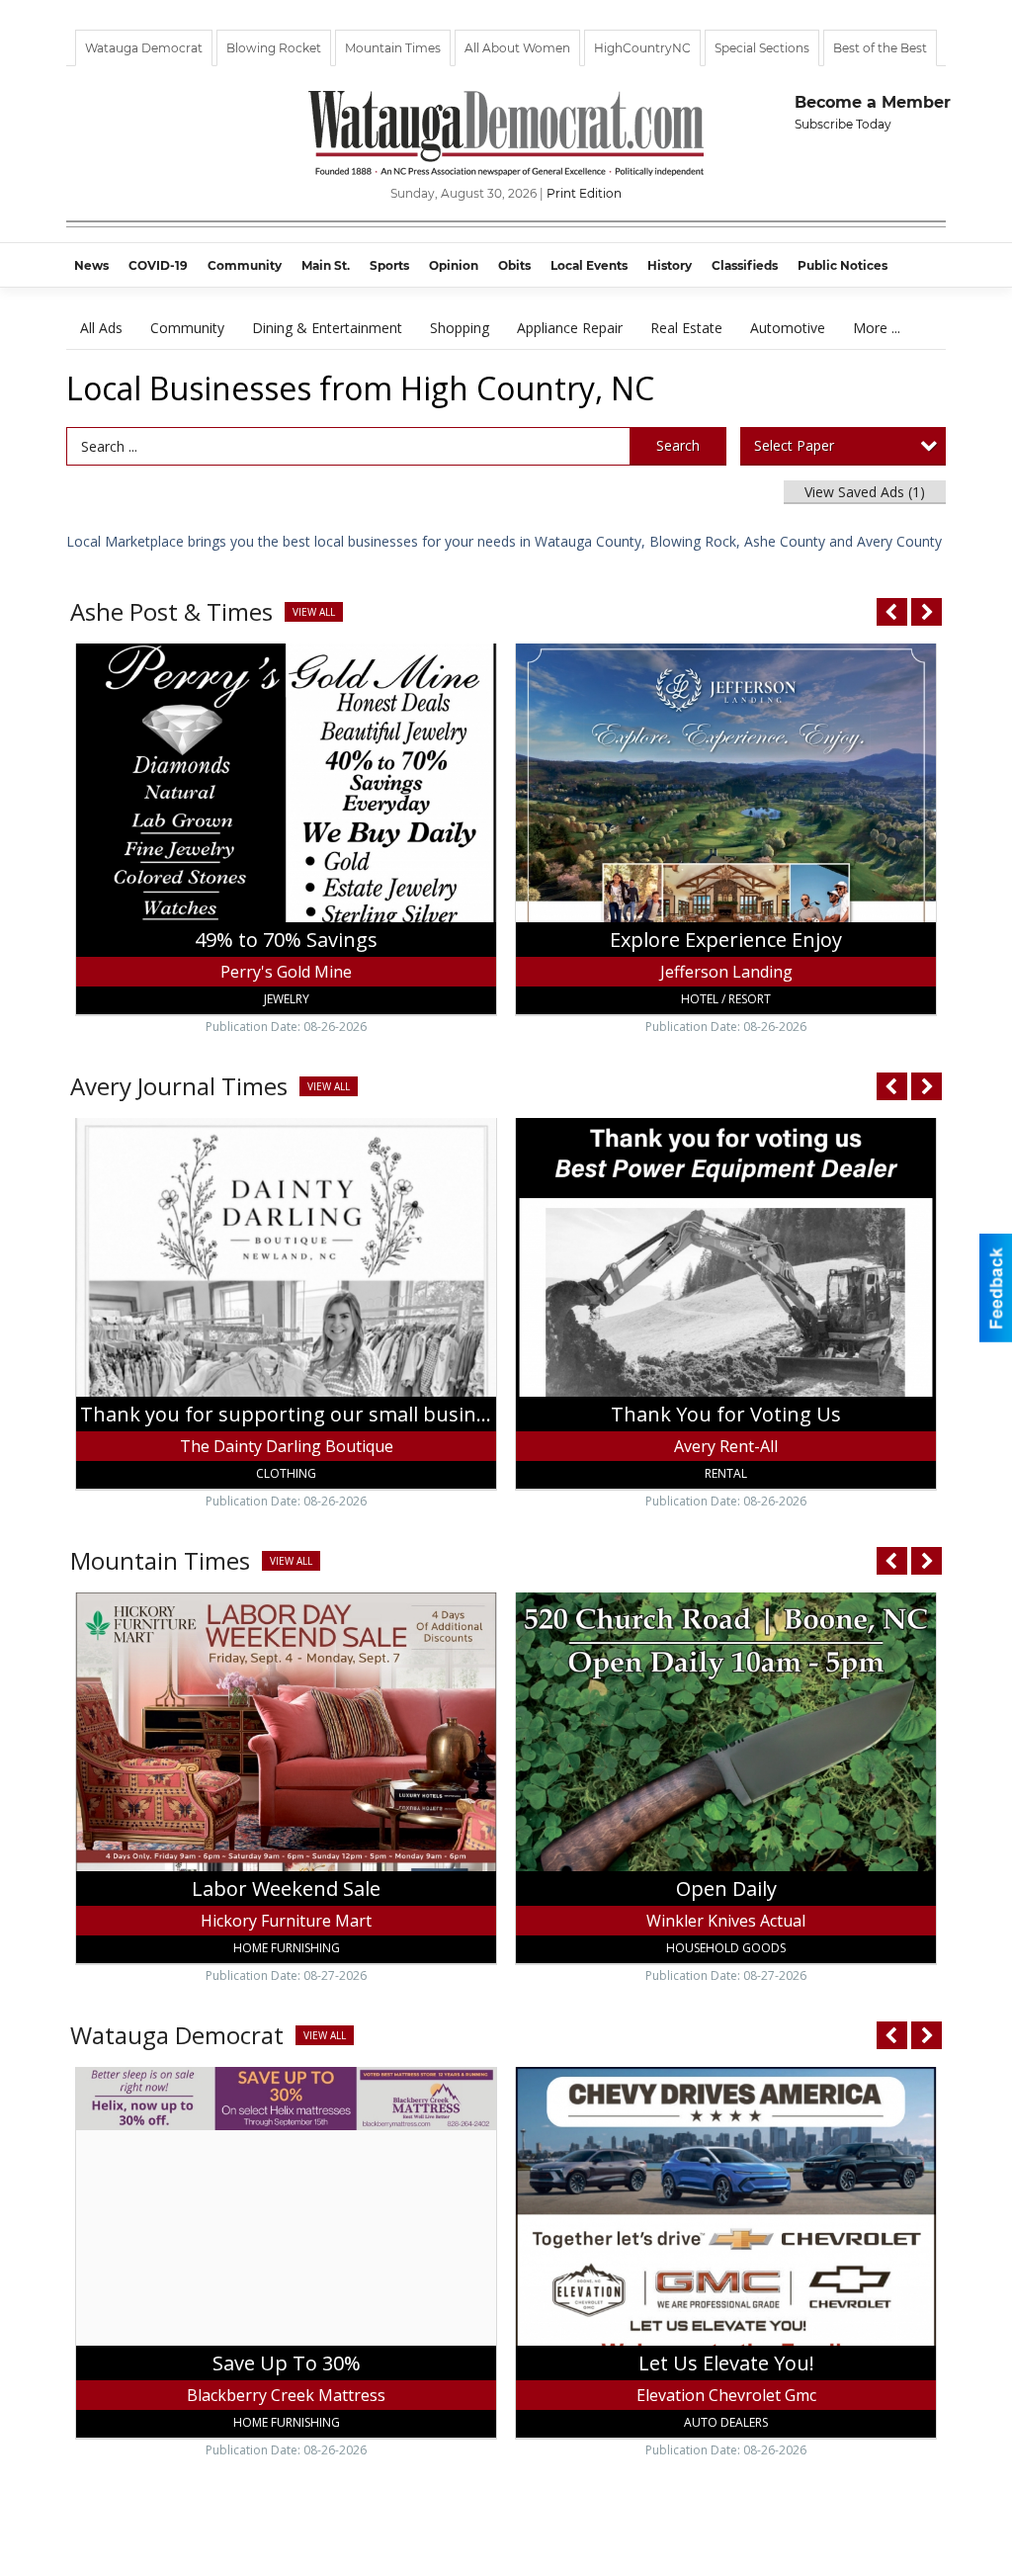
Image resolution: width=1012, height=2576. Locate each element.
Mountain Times (393, 48)
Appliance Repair (570, 328)
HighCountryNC (642, 48)
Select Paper (794, 445)
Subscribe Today (843, 124)
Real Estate (686, 328)
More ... (877, 328)
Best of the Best (880, 48)
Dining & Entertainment (327, 328)
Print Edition (584, 193)
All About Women (517, 48)
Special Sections (762, 48)
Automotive (788, 328)
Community (187, 328)
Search (678, 445)
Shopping (460, 328)
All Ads (101, 328)
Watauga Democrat (144, 48)
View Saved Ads (865, 492)
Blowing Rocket (274, 48)
